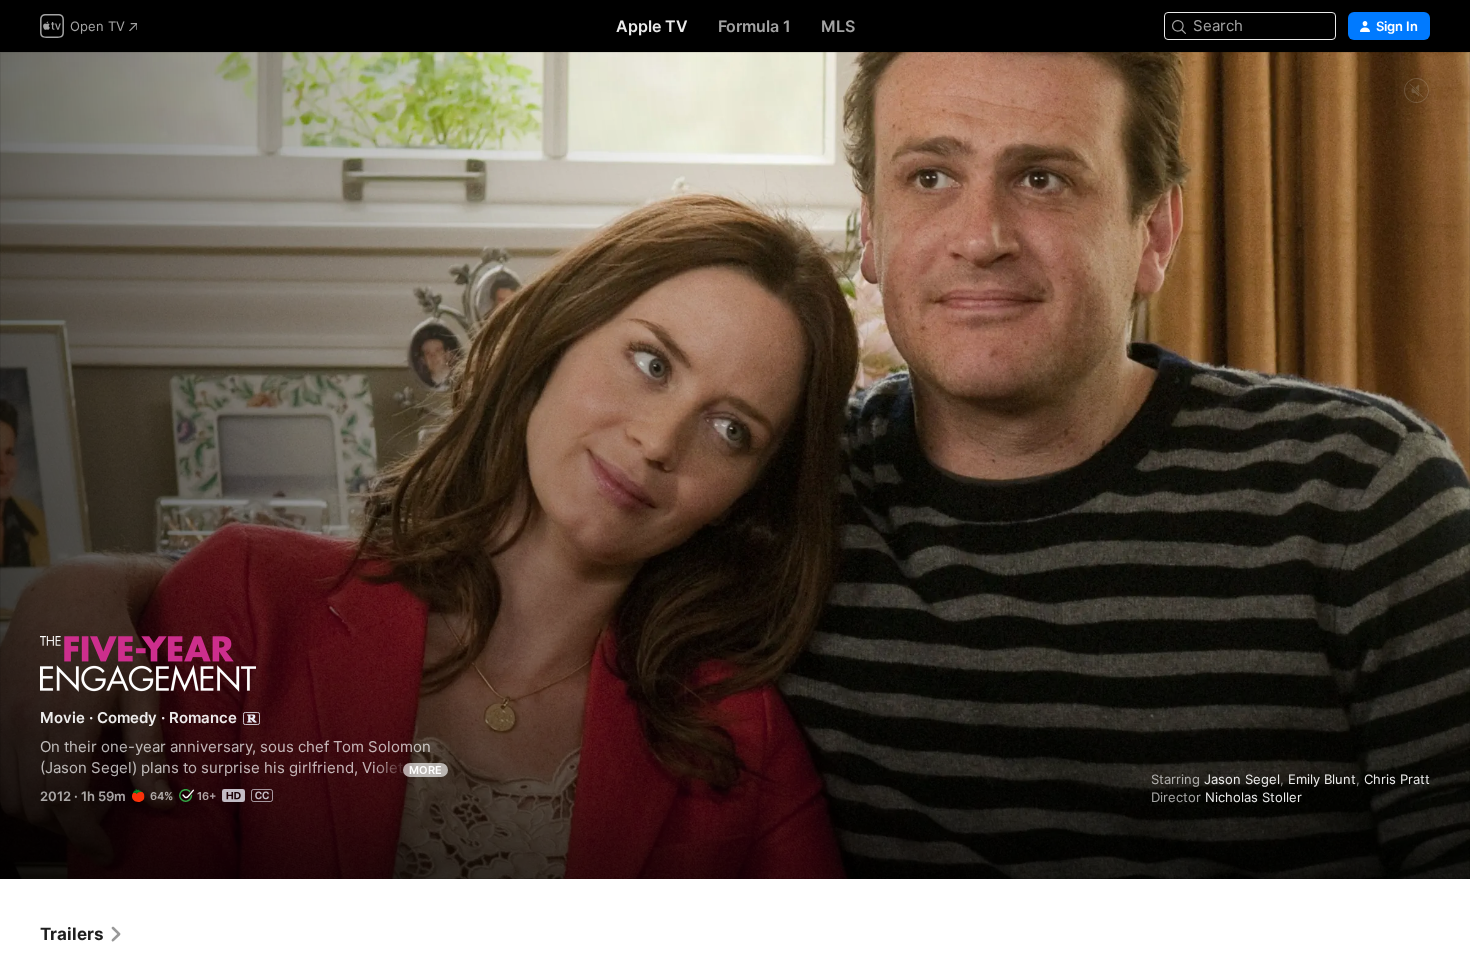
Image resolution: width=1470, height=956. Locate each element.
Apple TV (652, 26)
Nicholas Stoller (1253, 797)
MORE (425, 770)
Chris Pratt (1397, 779)
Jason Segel (1242, 779)
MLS (838, 26)
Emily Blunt (1322, 779)
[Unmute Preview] (1416, 91)
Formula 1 (754, 26)
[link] (82, 934)
